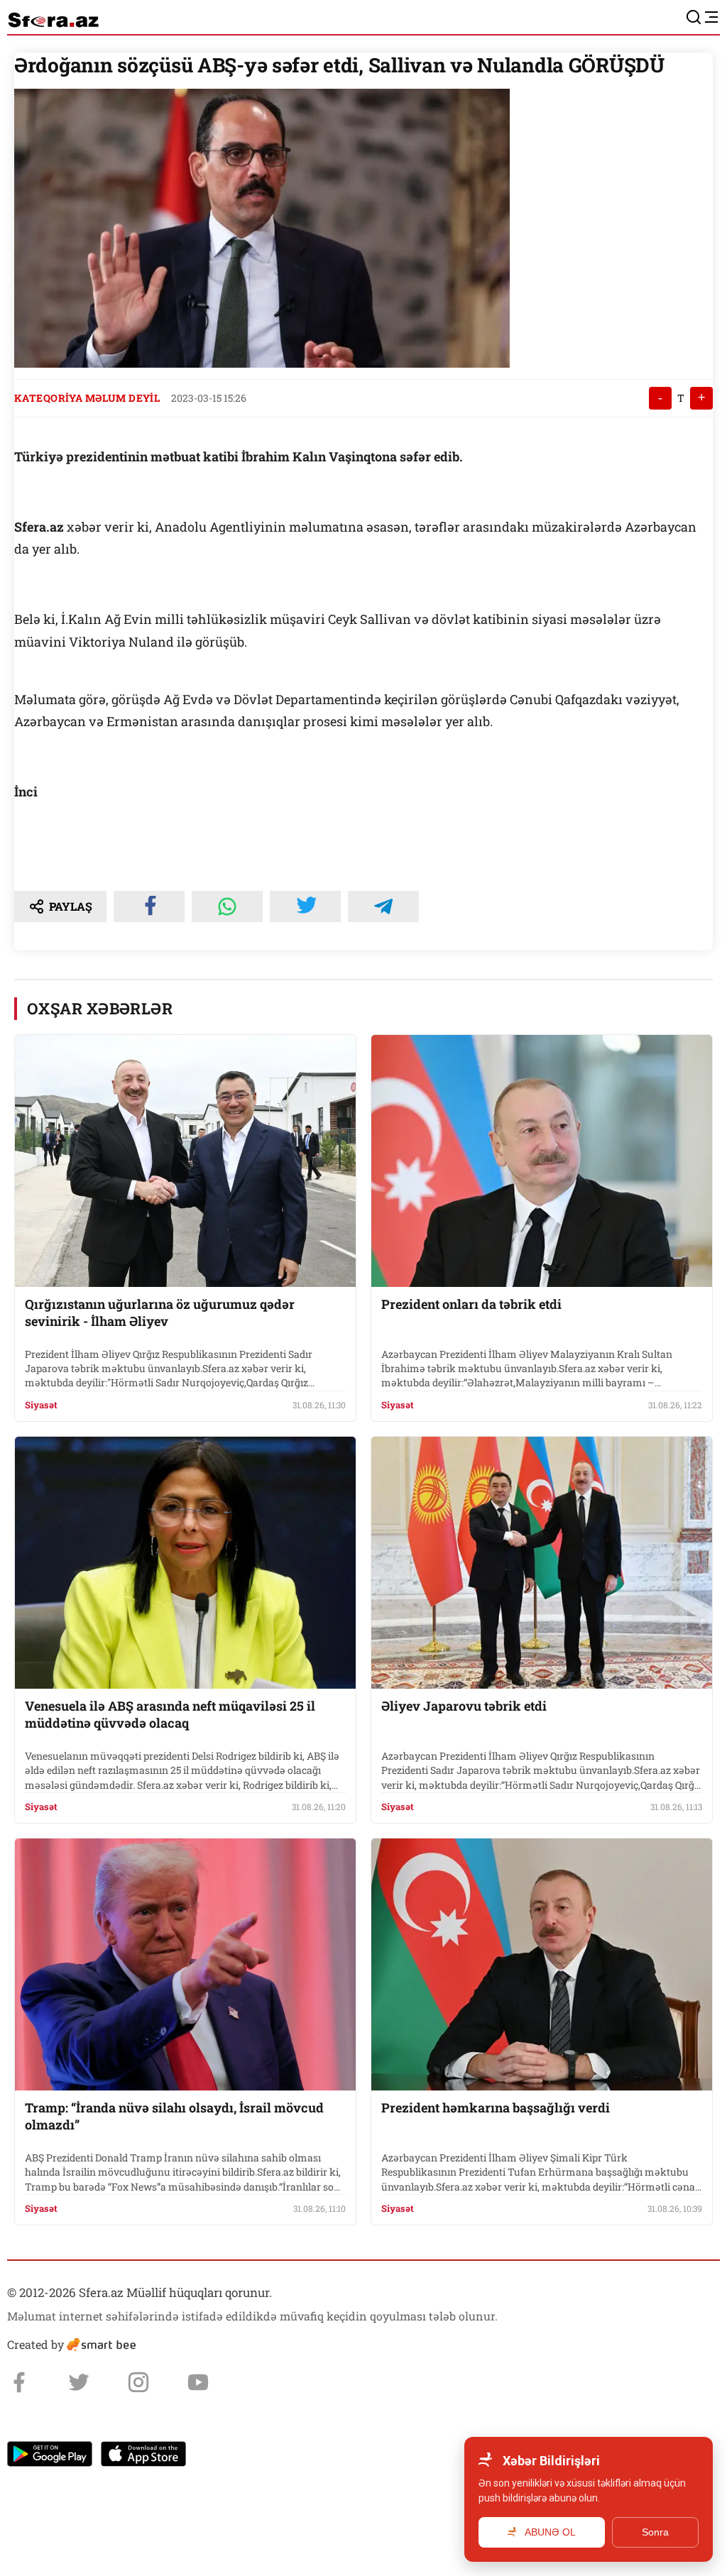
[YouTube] (198, 2382)
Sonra (655, 2532)
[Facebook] (19, 2382)
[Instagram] (138, 2382)
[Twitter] (79, 2382)
